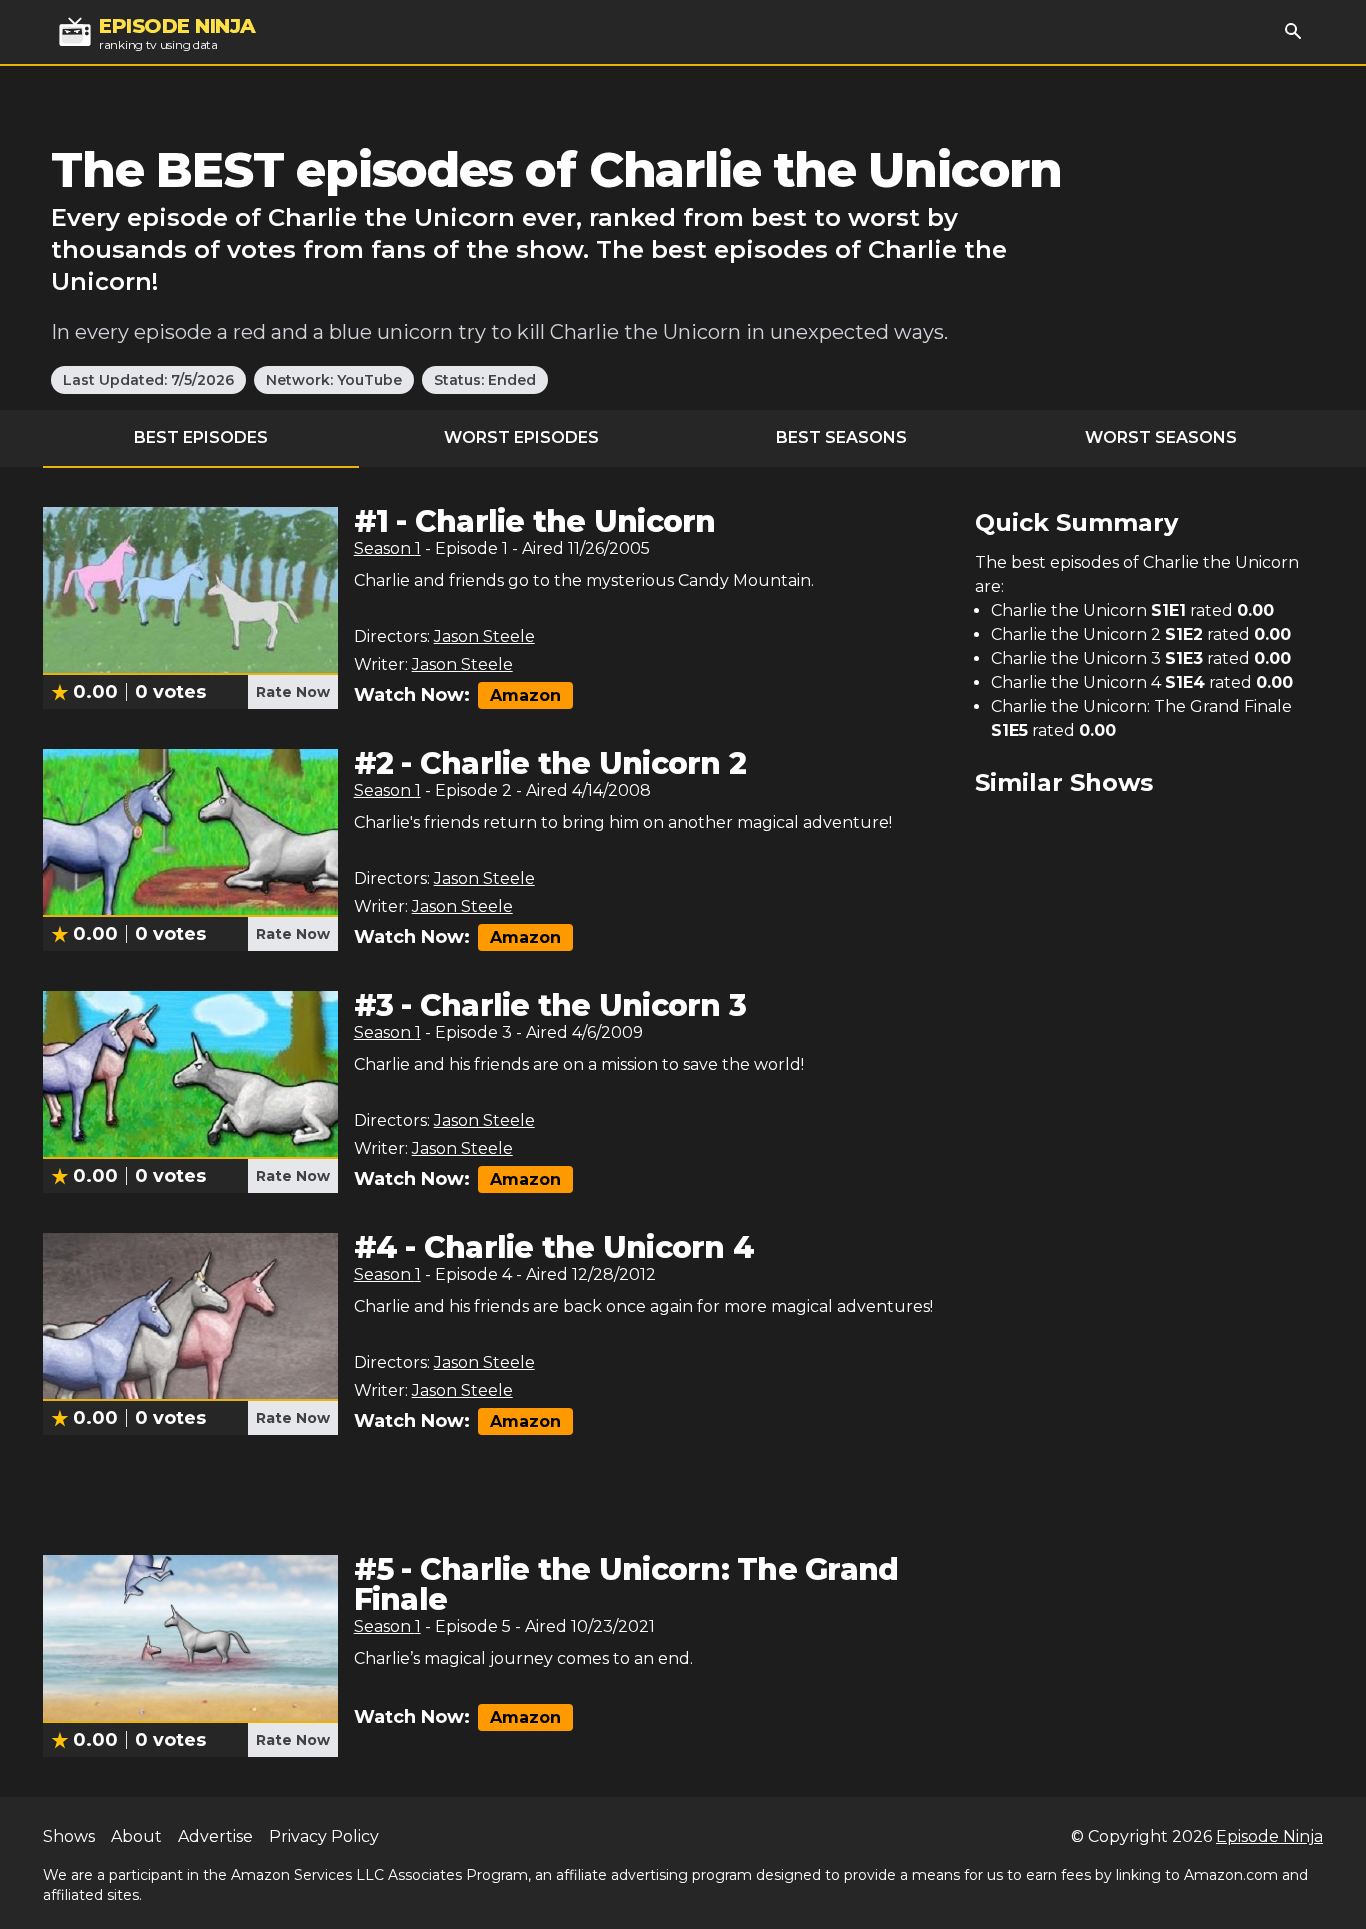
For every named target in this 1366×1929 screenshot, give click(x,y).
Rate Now (293, 692)
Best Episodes (201, 437)
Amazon (525, 695)
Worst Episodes (521, 437)
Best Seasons (841, 437)
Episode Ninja (1269, 1836)
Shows (69, 1836)
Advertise (215, 1836)
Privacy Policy (324, 1836)
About (136, 1836)
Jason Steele (484, 636)
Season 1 (387, 548)
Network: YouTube (334, 380)
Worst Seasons (1161, 437)
